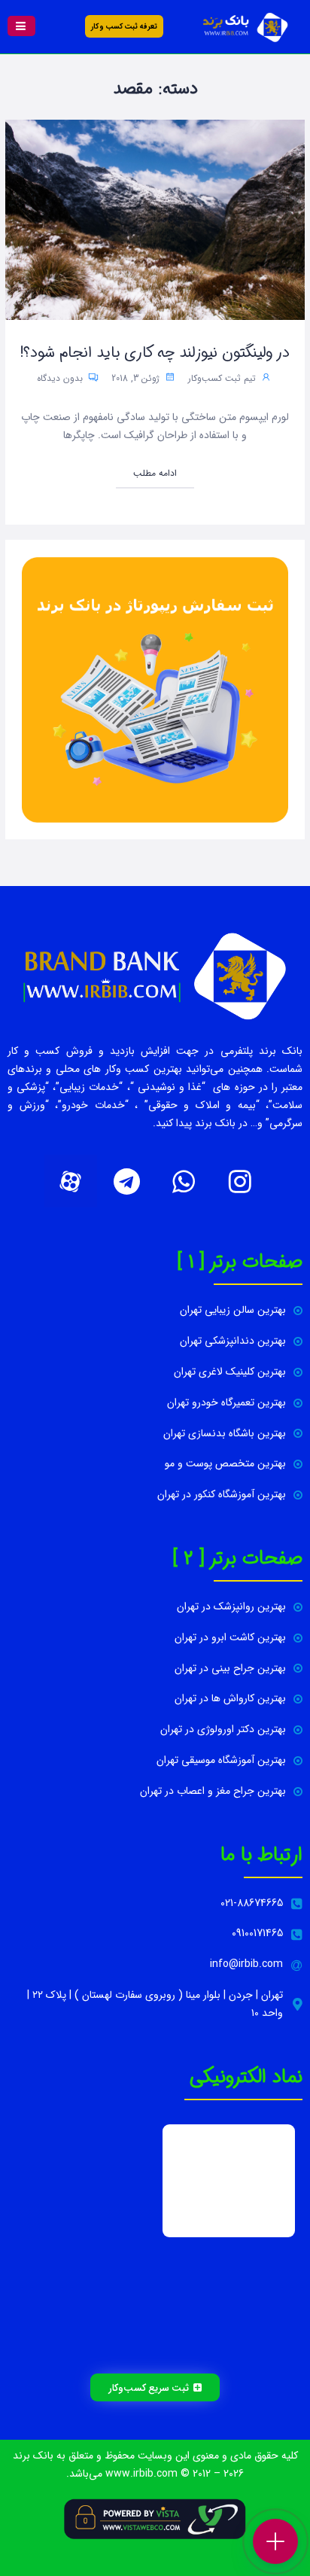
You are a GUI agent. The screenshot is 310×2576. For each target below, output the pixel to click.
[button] (21, 26)
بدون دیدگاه (61, 378)
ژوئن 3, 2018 (137, 378)
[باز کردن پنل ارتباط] (275, 2541)
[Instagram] (240, 1181)
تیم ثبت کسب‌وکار (222, 378)
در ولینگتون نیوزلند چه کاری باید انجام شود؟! (155, 353)
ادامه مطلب (155, 473)
